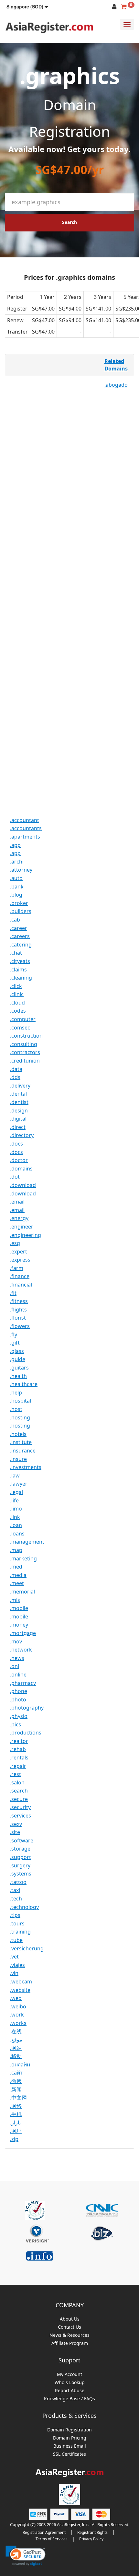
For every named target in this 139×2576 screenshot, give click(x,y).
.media (18, 1575)
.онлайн (20, 2064)
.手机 (16, 2114)
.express (20, 1260)
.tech (16, 1899)
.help (16, 1393)
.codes (18, 1011)
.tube (16, 1940)
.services (21, 1816)
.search (19, 1791)
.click (16, 986)
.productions (26, 1733)
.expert (19, 1252)
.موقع (16, 2040)
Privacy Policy (91, 2539)
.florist (18, 1318)
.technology (24, 1907)
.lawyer (19, 1484)
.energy (19, 1218)
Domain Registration (69, 2430)
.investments (26, 1467)
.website (20, 1990)
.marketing (23, 1559)
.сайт (16, 2073)
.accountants (26, 828)
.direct (18, 1127)
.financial (21, 1285)
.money (19, 1625)
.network (21, 1650)
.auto (16, 878)
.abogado (116, 385)
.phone (19, 1691)
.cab (15, 920)
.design (19, 1111)
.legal (16, 1492)
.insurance (23, 1451)
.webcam (21, 1982)
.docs (16, 1144)
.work (17, 2015)
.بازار (15, 2123)
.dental (18, 1094)
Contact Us (69, 2327)
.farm (17, 1268)
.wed (16, 1998)
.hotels (18, 1434)
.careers (20, 936)
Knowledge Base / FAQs (69, 2399)
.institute (21, 1442)
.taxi (15, 1890)
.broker (19, 903)
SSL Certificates (69, 2454)
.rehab (18, 1749)
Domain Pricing (70, 2438)
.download (23, 1185)
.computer (23, 1019)
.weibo (18, 2006)
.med (16, 1567)
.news (17, 1658)
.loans (17, 1534)
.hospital (21, 1401)
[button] (27, 6)
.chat (16, 953)
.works (18, 2023)
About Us (70, 2319)
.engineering (26, 1235)
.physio (19, 1716)
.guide (18, 1359)
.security (20, 1807)
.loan (16, 1525)
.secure (19, 1799)
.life (14, 1500)
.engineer (22, 1227)
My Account (69, 2375)
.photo (18, 1700)
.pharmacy (23, 1683)
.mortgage (23, 1633)
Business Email (70, 2446)
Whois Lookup (70, 2383)
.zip (14, 2139)
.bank (17, 887)
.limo (16, 1509)
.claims (18, 970)
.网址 (16, 2131)
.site (15, 1832)
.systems (21, 1874)
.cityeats (20, 961)
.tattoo (18, 1882)
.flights (18, 1310)
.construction (26, 1036)
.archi (17, 862)
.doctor (19, 1160)
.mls (15, 1600)
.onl (15, 1666)
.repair (18, 1766)
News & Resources (69, 2335)
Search (69, 222)
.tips (15, 1915)
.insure (18, 1459)
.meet (17, 1583)
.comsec (20, 1028)
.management (27, 1542)
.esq (15, 1243)
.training (20, 1932)
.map (16, 1550)
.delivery (20, 1086)
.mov (16, 1641)
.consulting (24, 1044)
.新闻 (16, 2089)
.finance (20, 1276)
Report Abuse (70, 2391)
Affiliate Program (70, 2343)
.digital (18, 1119)
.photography (27, 1708)
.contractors (25, 1052)
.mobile (19, 1608)
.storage (20, 1849)
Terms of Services (52, 2539)
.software (22, 1841)
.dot (15, 1177)
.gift (15, 1343)
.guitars (19, 1368)
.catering (21, 945)
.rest (16, 1774)
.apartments (25, 837)
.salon (17, 1782)
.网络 (16, 2106)
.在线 (16, 2031)
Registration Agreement (44, 2532)
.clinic (17, 994)
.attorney (21, 870)
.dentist (19, 1102)
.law (15, 1476)
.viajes (17, 1965)
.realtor (19, 1741)
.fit (13, 1293)
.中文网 (18, 2098)
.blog (16, 895)
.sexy (16, 1824)
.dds (15, 1077)
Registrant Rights (92, 2532)
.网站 (16, 2048)
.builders (21, 911)
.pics (16, 1724)
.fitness (19, 1301)
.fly (14, 1335)
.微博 (16, 2081)
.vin (14, 1973)
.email (17, 1202)
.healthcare (24, 1384)
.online (18, 1675)
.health (18, 1376)
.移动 (16, 2056)
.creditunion (25, 1061)
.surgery (20, 1865)
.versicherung (27, 1948)
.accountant (25, 820)
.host (16, 1409)
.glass (17, 1351)
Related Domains (116, 365)
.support (21, 1857)
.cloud (17, 1003)
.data (16, 1069)
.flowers (20, 1326)
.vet (14, 1957)
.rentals (19, 1758)
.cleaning (21, 978)
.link (15, 1517)
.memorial (22, 1592)
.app (15, 845)
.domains (21, 1169)
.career (19, 928)
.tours (17, 1923)
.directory (22, 1135)
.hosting (20, 1417)
